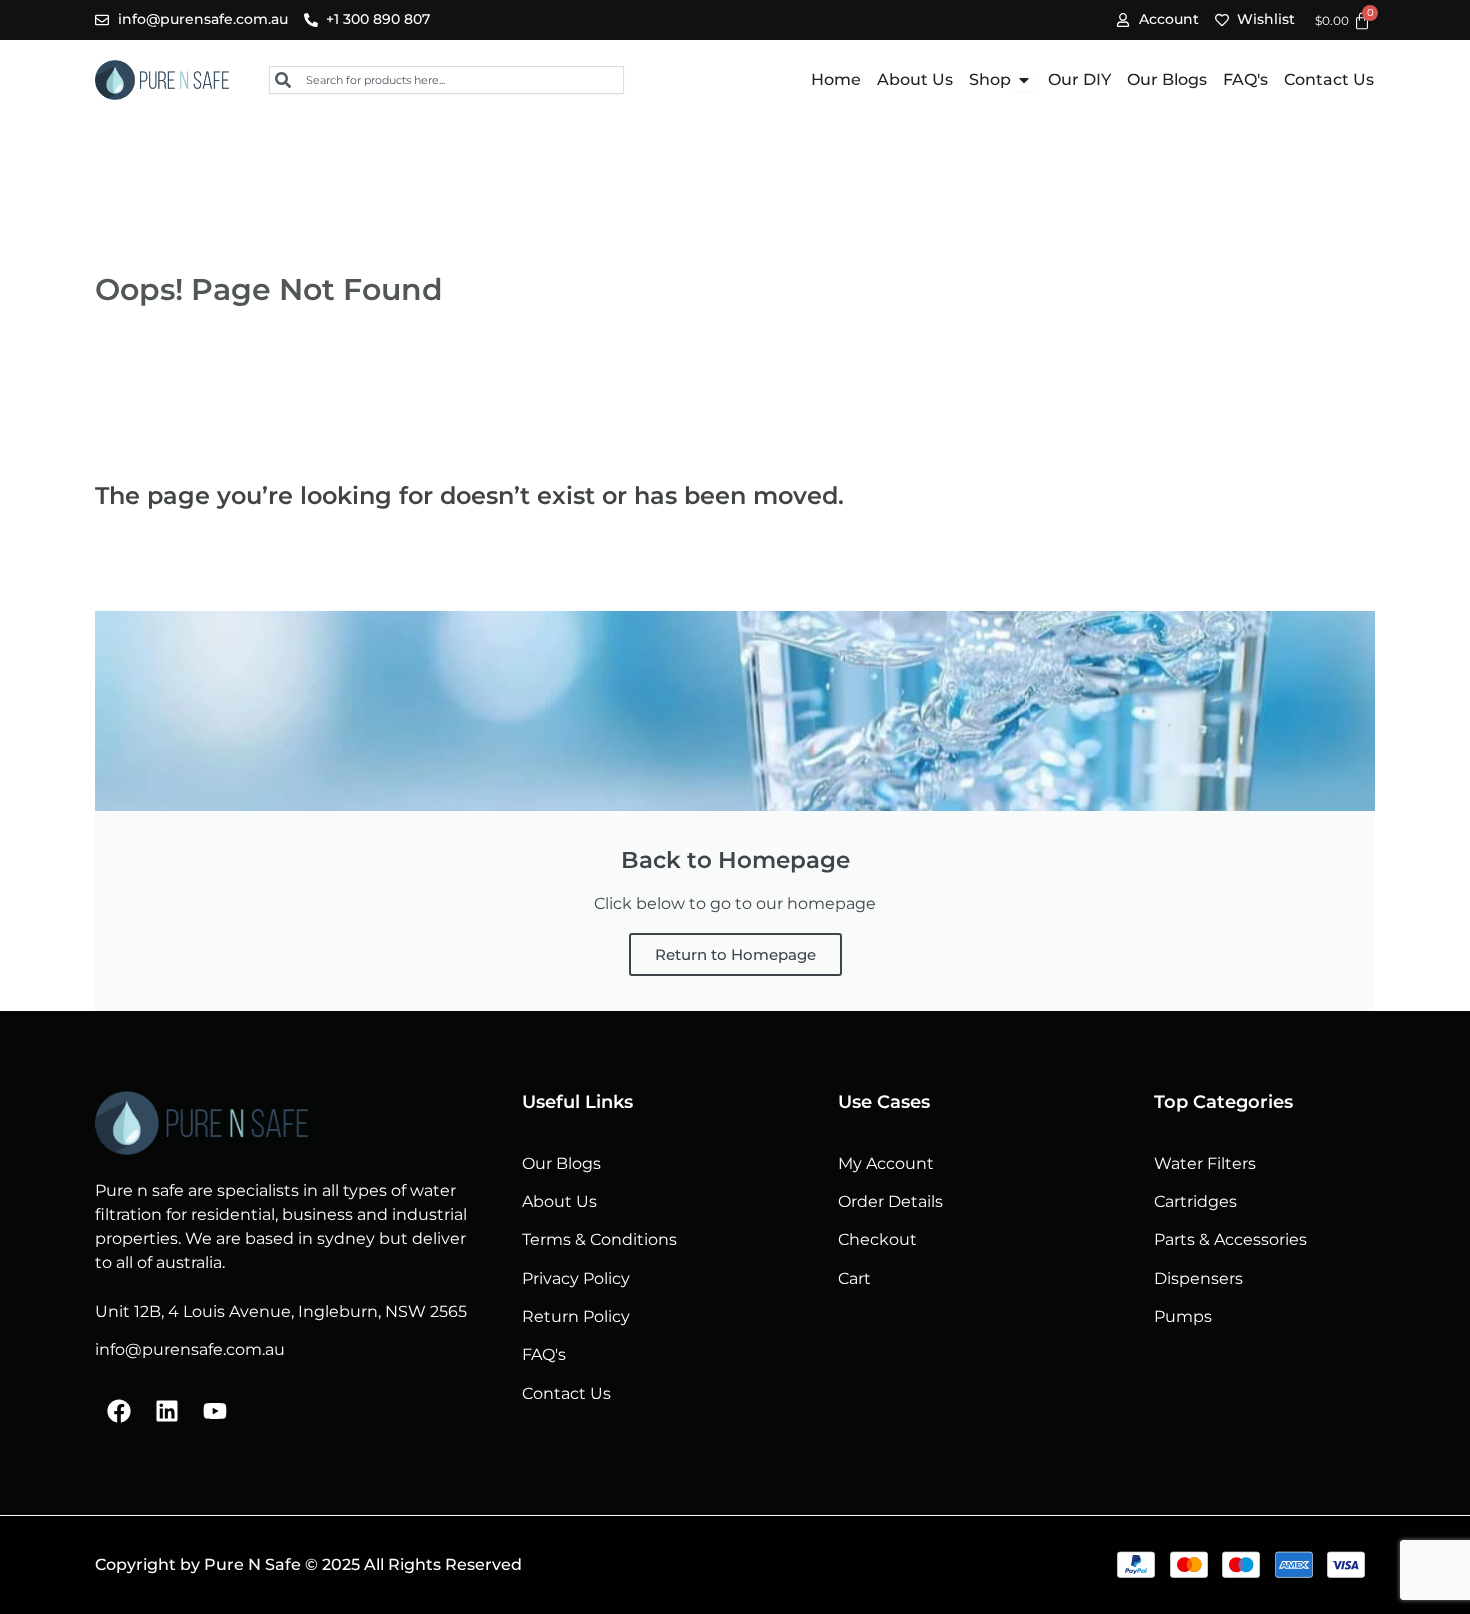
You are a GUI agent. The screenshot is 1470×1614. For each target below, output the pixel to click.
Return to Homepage (735, 954)
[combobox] (446, 80)
